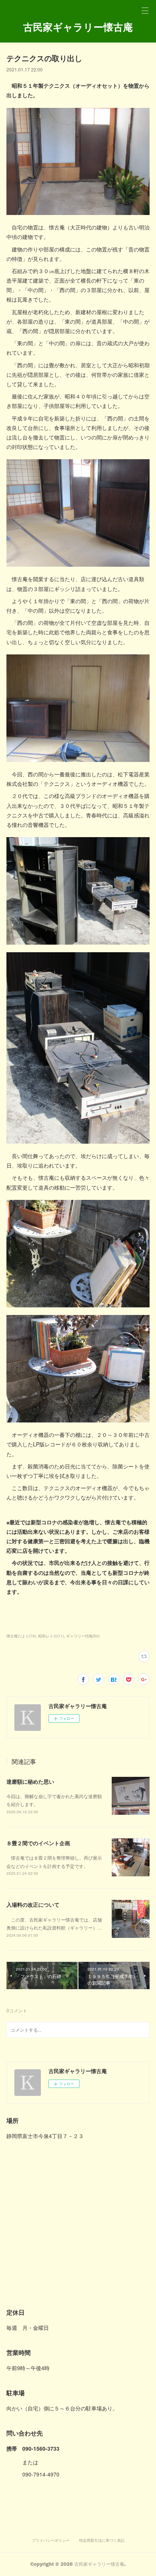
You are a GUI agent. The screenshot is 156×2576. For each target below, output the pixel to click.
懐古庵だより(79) (21, 1636)
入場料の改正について (33, 1904)
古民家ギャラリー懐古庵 (78, 27)
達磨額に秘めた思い (30, 1781)
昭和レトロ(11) (51, 1636)
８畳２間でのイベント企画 (38, 1843)
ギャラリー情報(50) (83, 1636)
